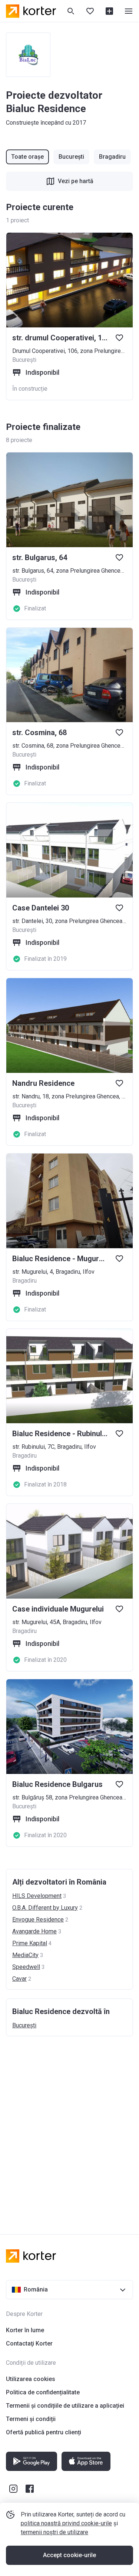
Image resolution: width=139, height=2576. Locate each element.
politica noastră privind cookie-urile (66, 2523)
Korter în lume (25, 2330)
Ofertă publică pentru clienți (44, 2432)
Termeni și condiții (31, 2419)
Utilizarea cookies (31, 2379)
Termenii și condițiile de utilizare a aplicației (65, 2406)
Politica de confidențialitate (43, 2392)
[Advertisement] (69, 2128)
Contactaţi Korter (29, 2343)
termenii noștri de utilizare (54, 2532)
